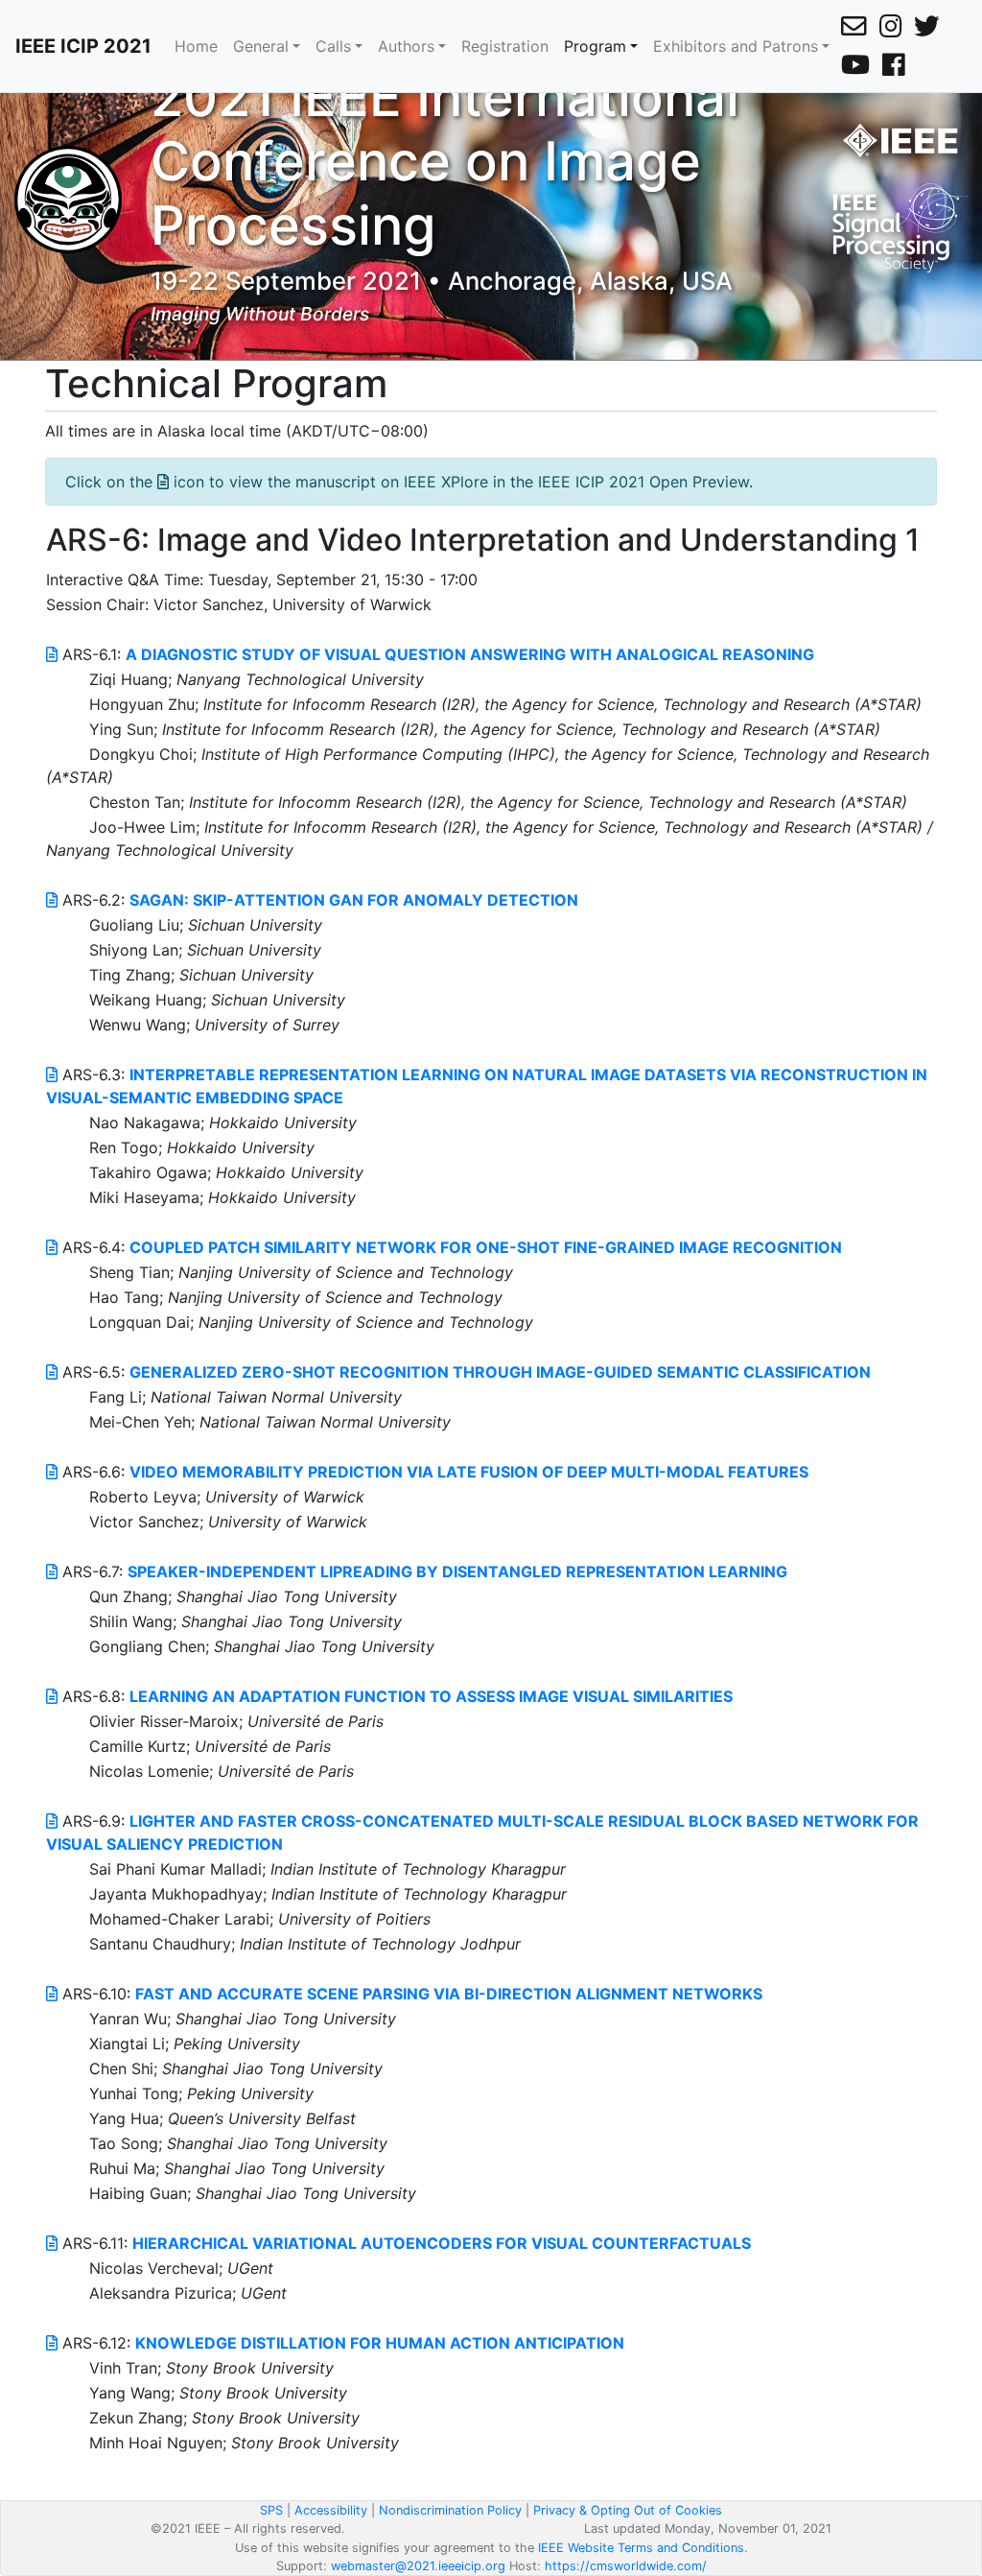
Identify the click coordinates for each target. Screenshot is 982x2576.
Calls (333, 46)
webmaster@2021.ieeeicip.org (418, 2566)
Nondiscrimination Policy (450, 2510)
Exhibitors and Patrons (736, 46)
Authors (406, 46)
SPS (271, 2510)
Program (595, 46)
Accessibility (331, 2510)
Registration (505, 46)
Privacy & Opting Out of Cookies (628, 2510)
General (261, 46)
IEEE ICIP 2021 (83, 46)
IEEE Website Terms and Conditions (641, 2548)
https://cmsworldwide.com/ (626, 2566)
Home (196, 46)
